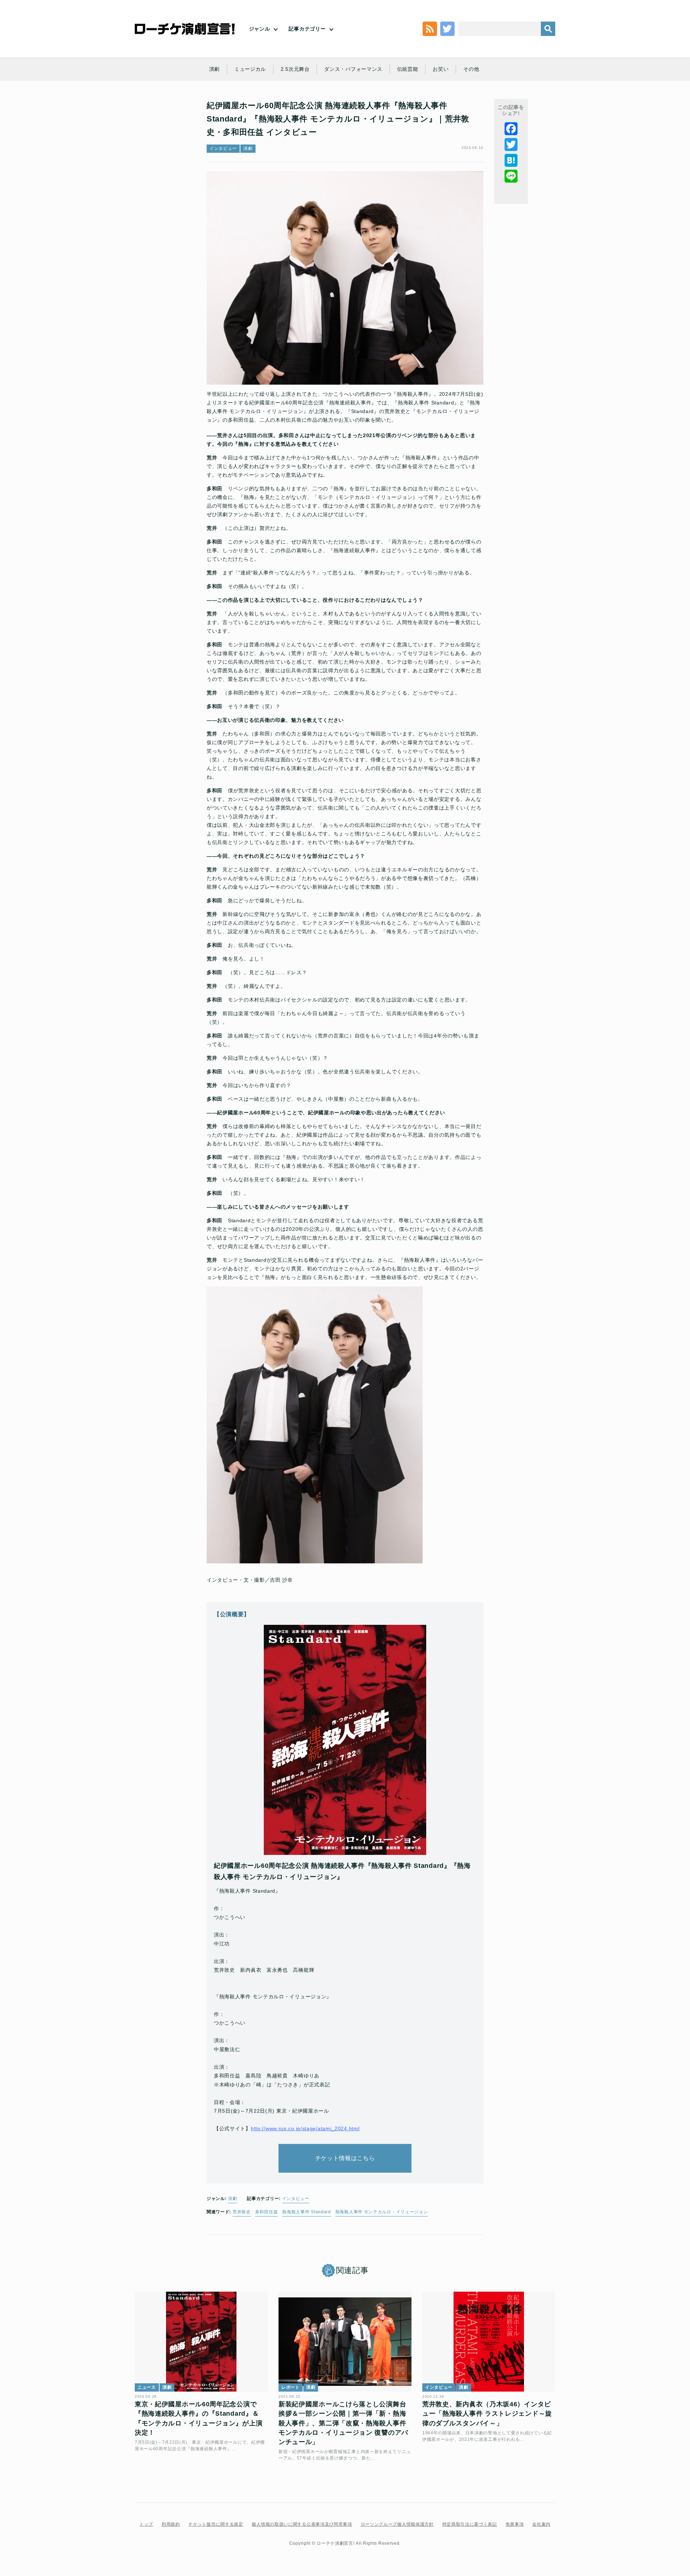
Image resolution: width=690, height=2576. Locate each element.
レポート (291, 2387)
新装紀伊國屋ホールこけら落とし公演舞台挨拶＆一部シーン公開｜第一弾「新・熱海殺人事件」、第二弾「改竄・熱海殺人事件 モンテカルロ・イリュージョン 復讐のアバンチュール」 (343, 2423)
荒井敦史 (242, 2212)
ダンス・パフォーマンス (353, 69)
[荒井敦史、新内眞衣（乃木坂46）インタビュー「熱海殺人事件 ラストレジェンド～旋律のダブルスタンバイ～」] (489, 2342)
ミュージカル (250, 69)
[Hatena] (511, 160)
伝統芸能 (408, 69)
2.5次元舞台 (295, 69)
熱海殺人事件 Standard (307, 2212)
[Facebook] (511, 129)
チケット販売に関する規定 (216, 2524)
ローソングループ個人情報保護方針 (397, 2524)
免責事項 (515, 2524)
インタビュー (223, 148)
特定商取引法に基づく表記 (470, 2524)
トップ (146, 2524)
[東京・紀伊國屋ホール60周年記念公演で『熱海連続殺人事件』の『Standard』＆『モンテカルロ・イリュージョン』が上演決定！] (201, 2342)
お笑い (441, 69)
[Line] (511, 176)
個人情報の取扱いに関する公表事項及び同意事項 (302, 2524)
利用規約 (171, 2524)
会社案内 (541, 2524)
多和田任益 (267, 2212)
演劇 (214, 69)
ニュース (147, 2387)
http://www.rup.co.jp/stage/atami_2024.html (305, 2128)
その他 (471, 69)
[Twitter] (511, 145)
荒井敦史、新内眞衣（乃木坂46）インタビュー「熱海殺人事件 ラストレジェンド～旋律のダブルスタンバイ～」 (487, 2414)
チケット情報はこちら (345, 2158)
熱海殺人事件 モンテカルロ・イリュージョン (382, 2212)
